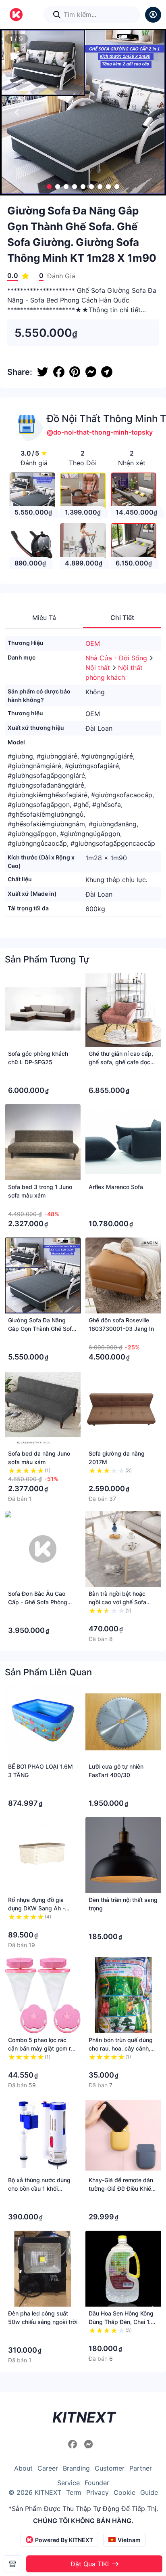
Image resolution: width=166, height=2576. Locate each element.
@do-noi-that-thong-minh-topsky (100, 432)
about (23, 2468)
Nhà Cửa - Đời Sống (117, 658)
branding (76, 2468)
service (68, 2483)
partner (141, 2468)
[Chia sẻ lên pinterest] (75, 372)
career (48, 2468)
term (74, 2492)
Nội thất (99, 668)
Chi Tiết (122, 618)
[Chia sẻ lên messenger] (91, 372)
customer (110, 2468)
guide (149, 2492)
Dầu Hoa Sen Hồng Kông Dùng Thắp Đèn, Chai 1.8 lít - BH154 (121, 2322)
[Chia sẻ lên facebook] (59, 372)
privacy (98, 2492)
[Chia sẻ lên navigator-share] (107, 372)
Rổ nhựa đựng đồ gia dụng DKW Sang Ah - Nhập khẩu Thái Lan (36, 1908)
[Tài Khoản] (153, 15)
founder (97, 2483)
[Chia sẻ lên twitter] (43, 372)
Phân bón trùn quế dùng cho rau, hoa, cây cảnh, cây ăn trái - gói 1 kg (121, 2048)
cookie (124, 2492)
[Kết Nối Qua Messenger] (89, 2444)
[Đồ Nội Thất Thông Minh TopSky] (12, 2564)
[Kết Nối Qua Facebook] (74, 2444)
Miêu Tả (44, 618)
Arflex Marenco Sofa (116, 1187)
